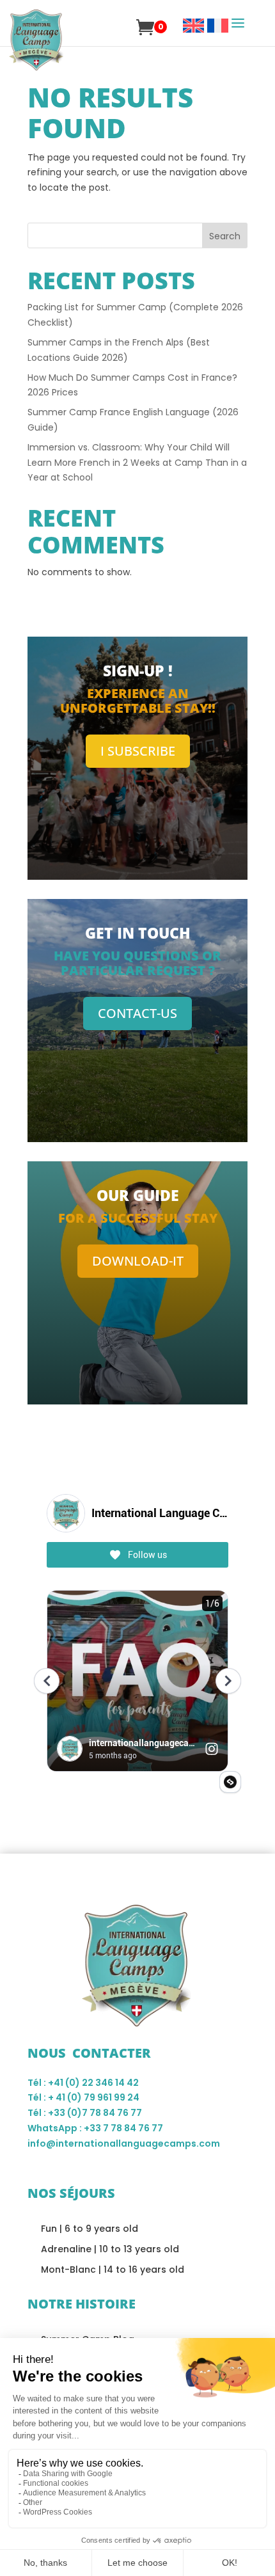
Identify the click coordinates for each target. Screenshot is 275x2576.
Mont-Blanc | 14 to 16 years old (113, 2270)
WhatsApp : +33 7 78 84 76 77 (95, 2128)
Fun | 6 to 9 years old (90, 2229)
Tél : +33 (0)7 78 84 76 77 (85, 2113)
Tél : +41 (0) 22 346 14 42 (83, 2083)
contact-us (137, 1013)
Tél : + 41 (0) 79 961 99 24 (83, 2097)
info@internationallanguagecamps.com (124, 2143)
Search (225, 236)
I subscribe (138, 751)
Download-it (138, 1261)
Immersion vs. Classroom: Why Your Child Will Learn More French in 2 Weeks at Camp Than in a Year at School (137, 463)
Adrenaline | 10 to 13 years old (110, 2249)
